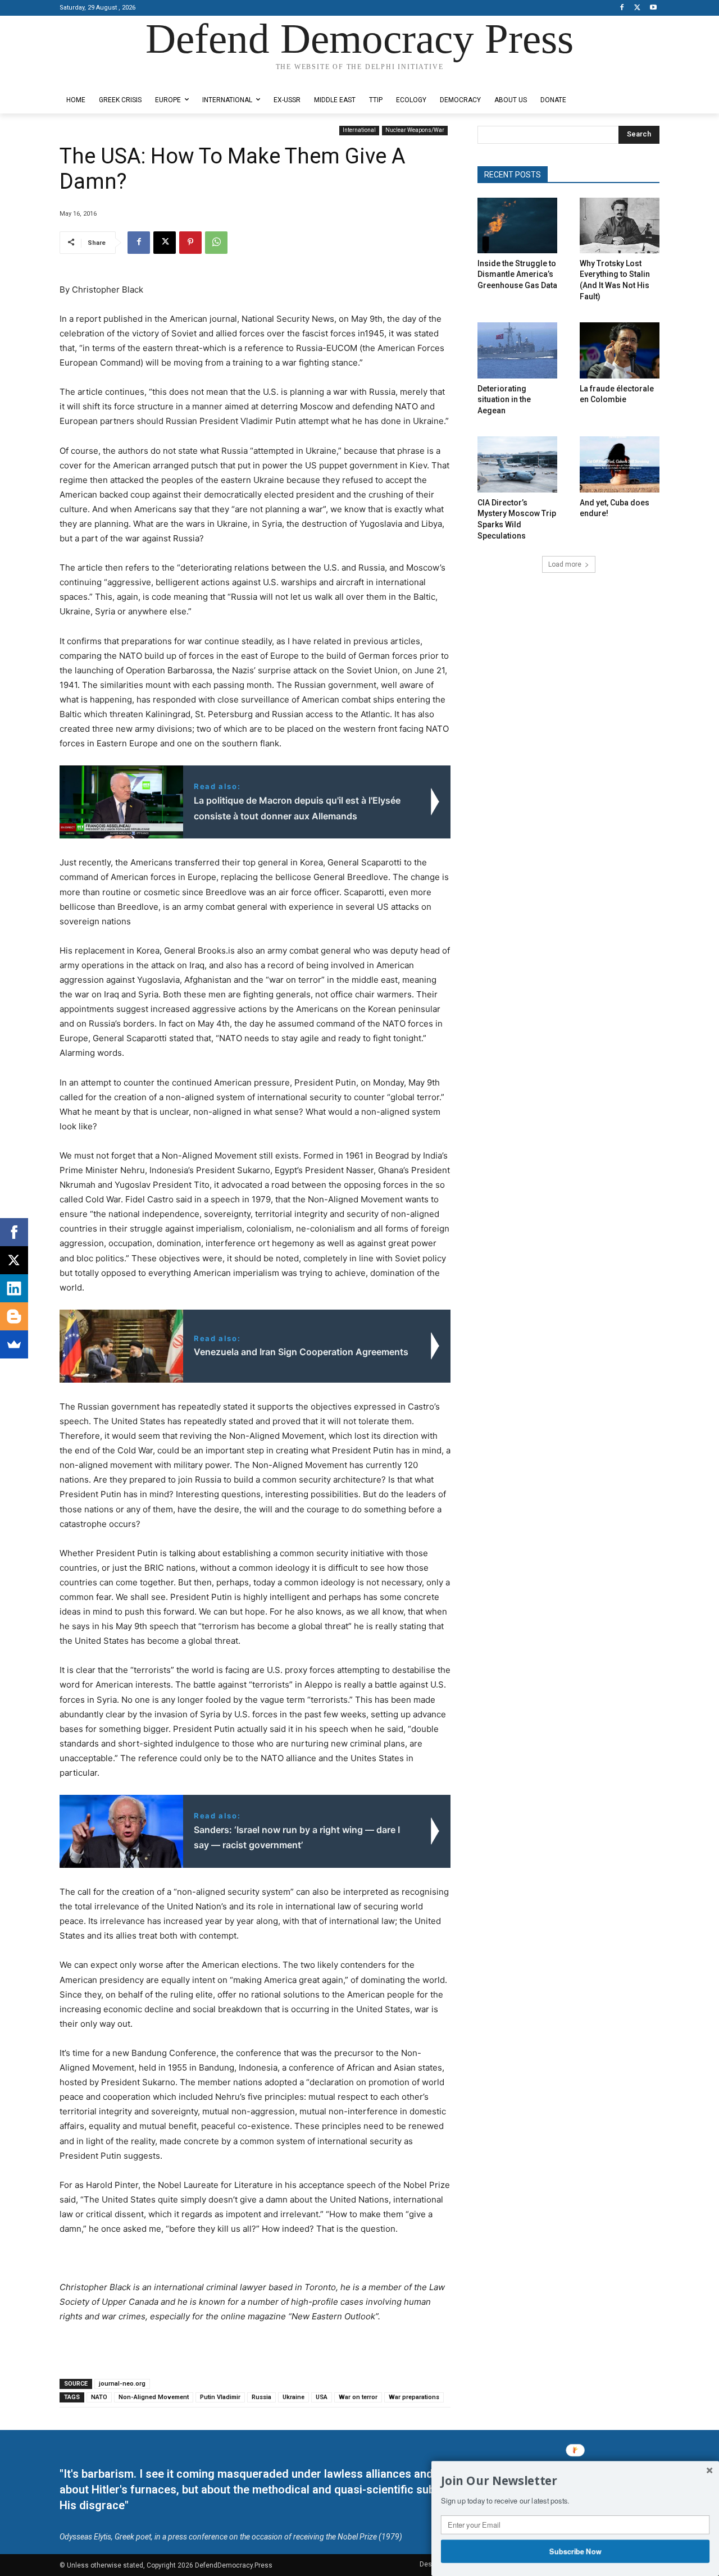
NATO (99, 2397)
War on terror (358, 2397)
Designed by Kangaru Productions (103, 78)
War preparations (414, 2397)
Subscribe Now (575, 2551)
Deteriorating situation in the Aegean (504, 400)
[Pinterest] (190, 243)
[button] (575, 2481)
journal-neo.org (122, 2384)
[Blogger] (14, 1316)
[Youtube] (653, 8)
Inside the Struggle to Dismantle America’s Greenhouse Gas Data (517, 274)
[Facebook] (622, 8)
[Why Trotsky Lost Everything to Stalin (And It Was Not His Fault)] (620, 225)
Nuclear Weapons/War (415, 130)
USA (322, 2397)
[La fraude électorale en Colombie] (620, 350)
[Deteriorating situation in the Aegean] (517, 350)
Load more (565, 564)
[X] (637, 8)
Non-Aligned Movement (154, 2397)
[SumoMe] (14, 1344)
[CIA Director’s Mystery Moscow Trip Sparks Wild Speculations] (517, 464)
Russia (261, 2397)
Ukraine (293, 2397)
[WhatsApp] (216, 243)
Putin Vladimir (220, 2397)
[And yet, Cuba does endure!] (620, 464)
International (359, 130)
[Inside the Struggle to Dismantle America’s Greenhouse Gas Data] (517, 225)
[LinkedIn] (14, 1288)
